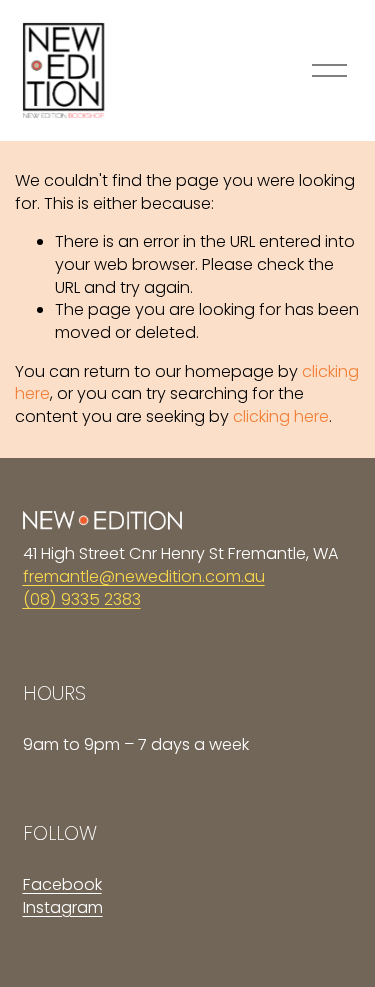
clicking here (281, 416)
